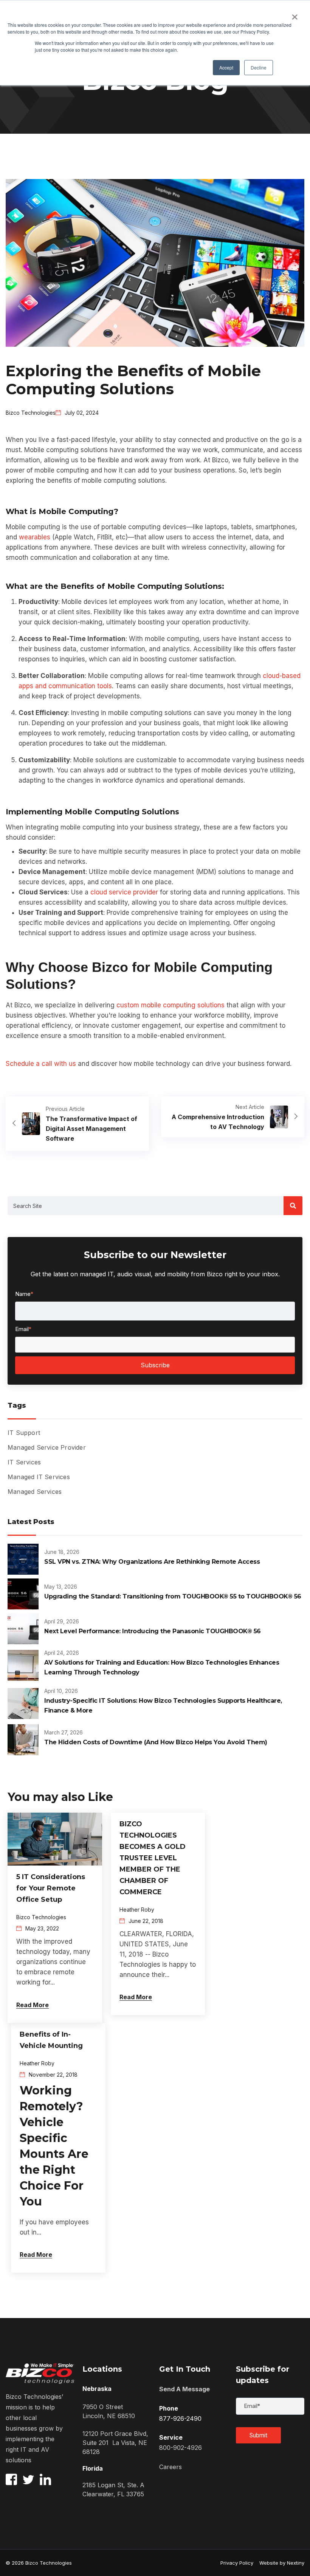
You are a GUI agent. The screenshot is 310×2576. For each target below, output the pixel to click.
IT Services (24, 1462)
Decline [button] (259, 67)
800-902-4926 (181, 2448)
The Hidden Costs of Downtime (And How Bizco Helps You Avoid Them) (156, 1742)
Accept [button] (226, 67)
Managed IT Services (39, 1477)
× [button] (295, 14)
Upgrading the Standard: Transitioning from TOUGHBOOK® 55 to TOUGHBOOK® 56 (173, 1596)
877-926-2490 (180, 2418)
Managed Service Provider (47, 1447)
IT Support (24, 1433)
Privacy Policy (237, 2563)
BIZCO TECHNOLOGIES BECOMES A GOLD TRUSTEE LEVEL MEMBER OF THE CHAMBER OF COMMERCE (153, 1858)
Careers (170, 2467)
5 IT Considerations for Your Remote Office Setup (51, 1888)
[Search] (293, 1206)
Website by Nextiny (279, 2563)
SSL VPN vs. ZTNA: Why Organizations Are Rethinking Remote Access (152, 1562)
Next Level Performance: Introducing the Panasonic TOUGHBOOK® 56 (153, 1631)
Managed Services (35, 1492)
